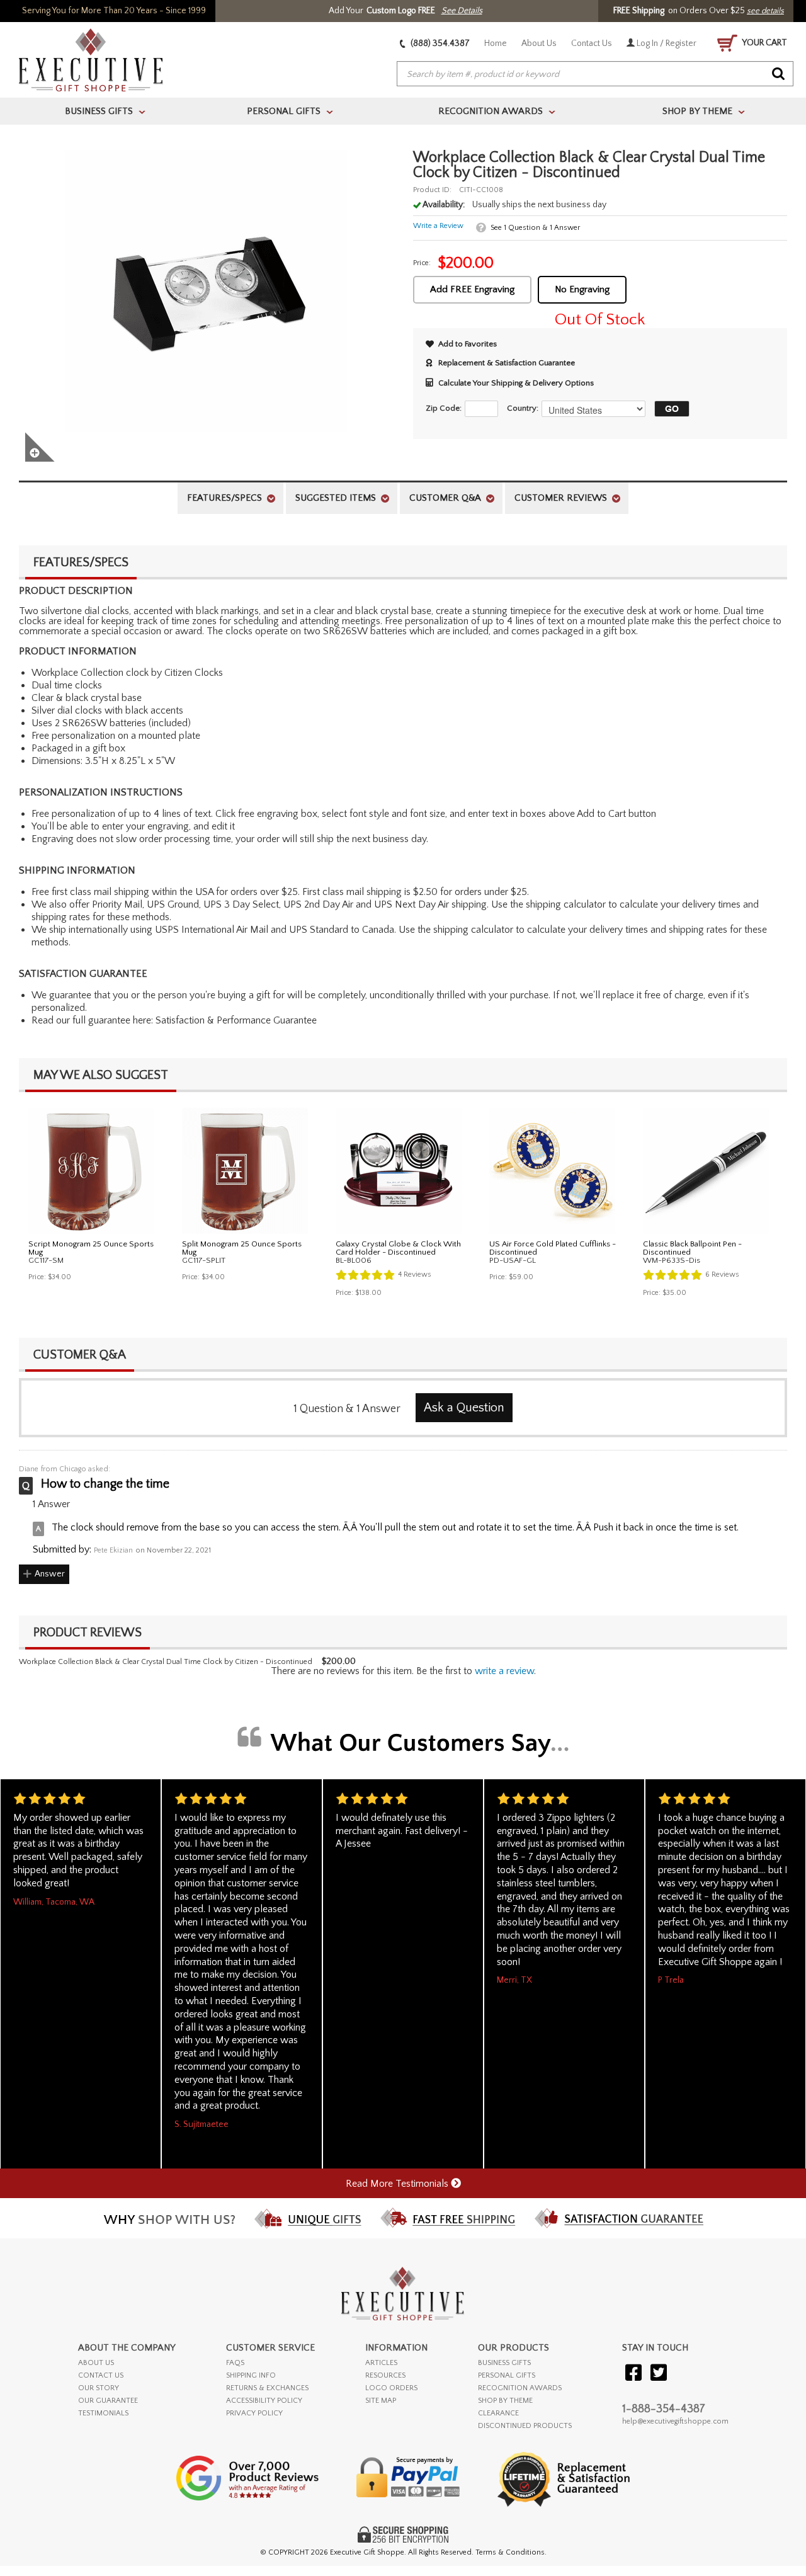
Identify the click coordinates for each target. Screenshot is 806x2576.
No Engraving (582, 289)
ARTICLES (381, 2363)
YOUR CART (764, 43)
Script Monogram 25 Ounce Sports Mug (91, 1248)
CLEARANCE (498, 2413)
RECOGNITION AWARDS (520, 2388)
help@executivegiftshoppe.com (675, 2421)
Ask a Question (464, 1408)
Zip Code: (444, 408)
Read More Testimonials (398, 2184)
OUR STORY (99, 2388)
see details (765, 11)
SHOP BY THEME (505, 2401)
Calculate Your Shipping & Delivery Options (516, 383)
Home (496, 43)
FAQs (235, 2363)
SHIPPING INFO (251, 2375)
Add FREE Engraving (472, 289)
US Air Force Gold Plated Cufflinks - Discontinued (553, 1248)
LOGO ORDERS (391, 2388)
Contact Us (592, 43)
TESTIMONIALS (103, 2413)
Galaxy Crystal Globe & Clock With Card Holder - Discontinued (398, 1248)
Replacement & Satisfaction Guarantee (507, 363)
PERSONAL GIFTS (507, 2375)
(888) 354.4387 (439, 43)
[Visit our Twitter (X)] (659, 2374)
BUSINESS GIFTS (504, 2363)
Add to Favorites (468, 344)
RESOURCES (385, 2375)
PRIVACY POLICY (254, 2413)
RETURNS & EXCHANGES (267, 2388)
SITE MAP (381, 2401)
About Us (539, 43)
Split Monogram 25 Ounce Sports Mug (242, 1248)
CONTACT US (101, 2375)
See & (535, 228)
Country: (523, 408)
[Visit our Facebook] (633, 2374)
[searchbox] (595, 74)
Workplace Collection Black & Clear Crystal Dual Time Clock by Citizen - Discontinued (166, 1662)
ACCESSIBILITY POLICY (264, 2401)
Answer (50, 1574)
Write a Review (438, 226)
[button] (669, 409)
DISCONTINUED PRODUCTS (525, 2426)
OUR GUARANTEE (108, 2401)
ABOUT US (96, 2363)
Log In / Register (666, 43)
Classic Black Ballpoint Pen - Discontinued (692, 1248)
